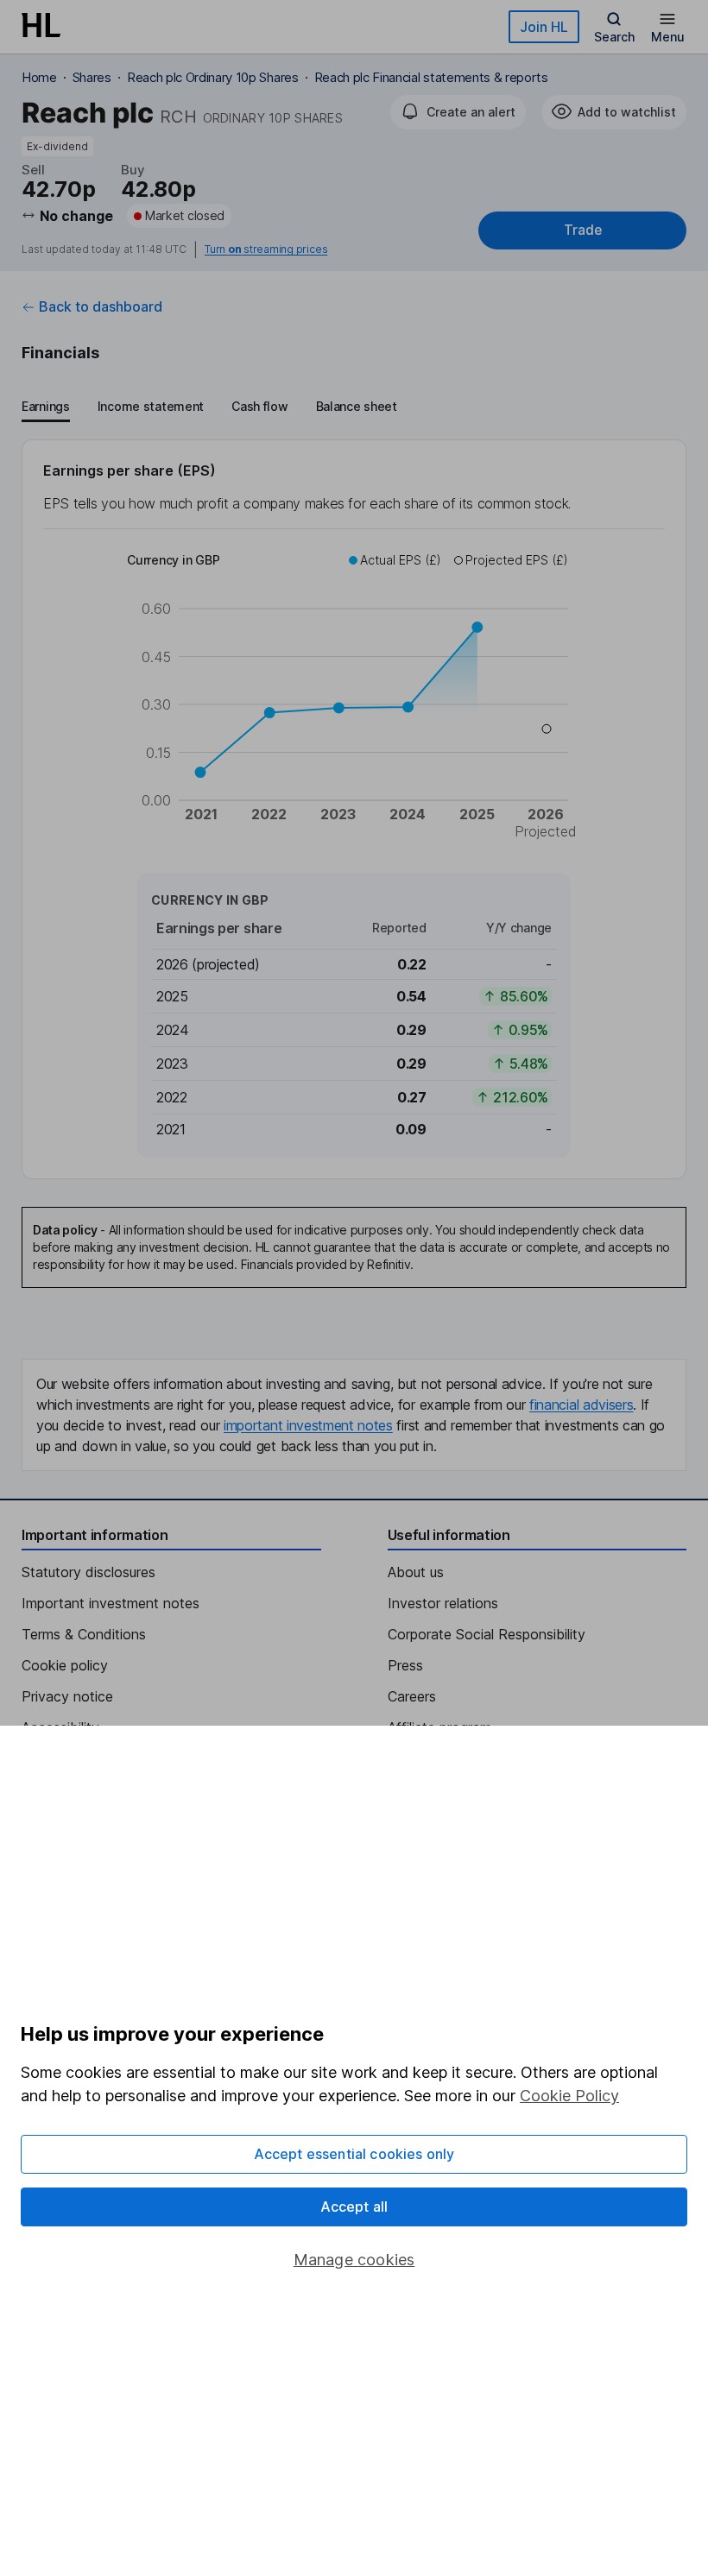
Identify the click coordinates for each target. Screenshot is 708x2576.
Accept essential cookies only (354, 2154)
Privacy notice (67, 1696)
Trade (583, 230)
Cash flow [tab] (259, 406)
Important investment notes (111, 1603)
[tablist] (209, 408)
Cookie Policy (569, 2096)
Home (39, 77)
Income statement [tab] (151, 406)
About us (416, 1572)
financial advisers (581, 1405)
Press (405, 1665)
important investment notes (308, 1425)
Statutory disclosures (88, 1572)
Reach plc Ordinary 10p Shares (213, 77)
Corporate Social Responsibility (487, 1634)
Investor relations (443, 1603)
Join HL (544, 27)
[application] (354, 698)
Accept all (354, 2207)
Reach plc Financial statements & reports (431, 77)
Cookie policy (65, 1665)
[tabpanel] (354, 809)
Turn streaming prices (266, 249)
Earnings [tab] (46, 406)
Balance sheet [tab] (357, 406)
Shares (92, 77)
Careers (412, 1696)
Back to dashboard (101, 306)
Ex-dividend (57, 146)
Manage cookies (354, 2260)
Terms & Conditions (84, 1634)
